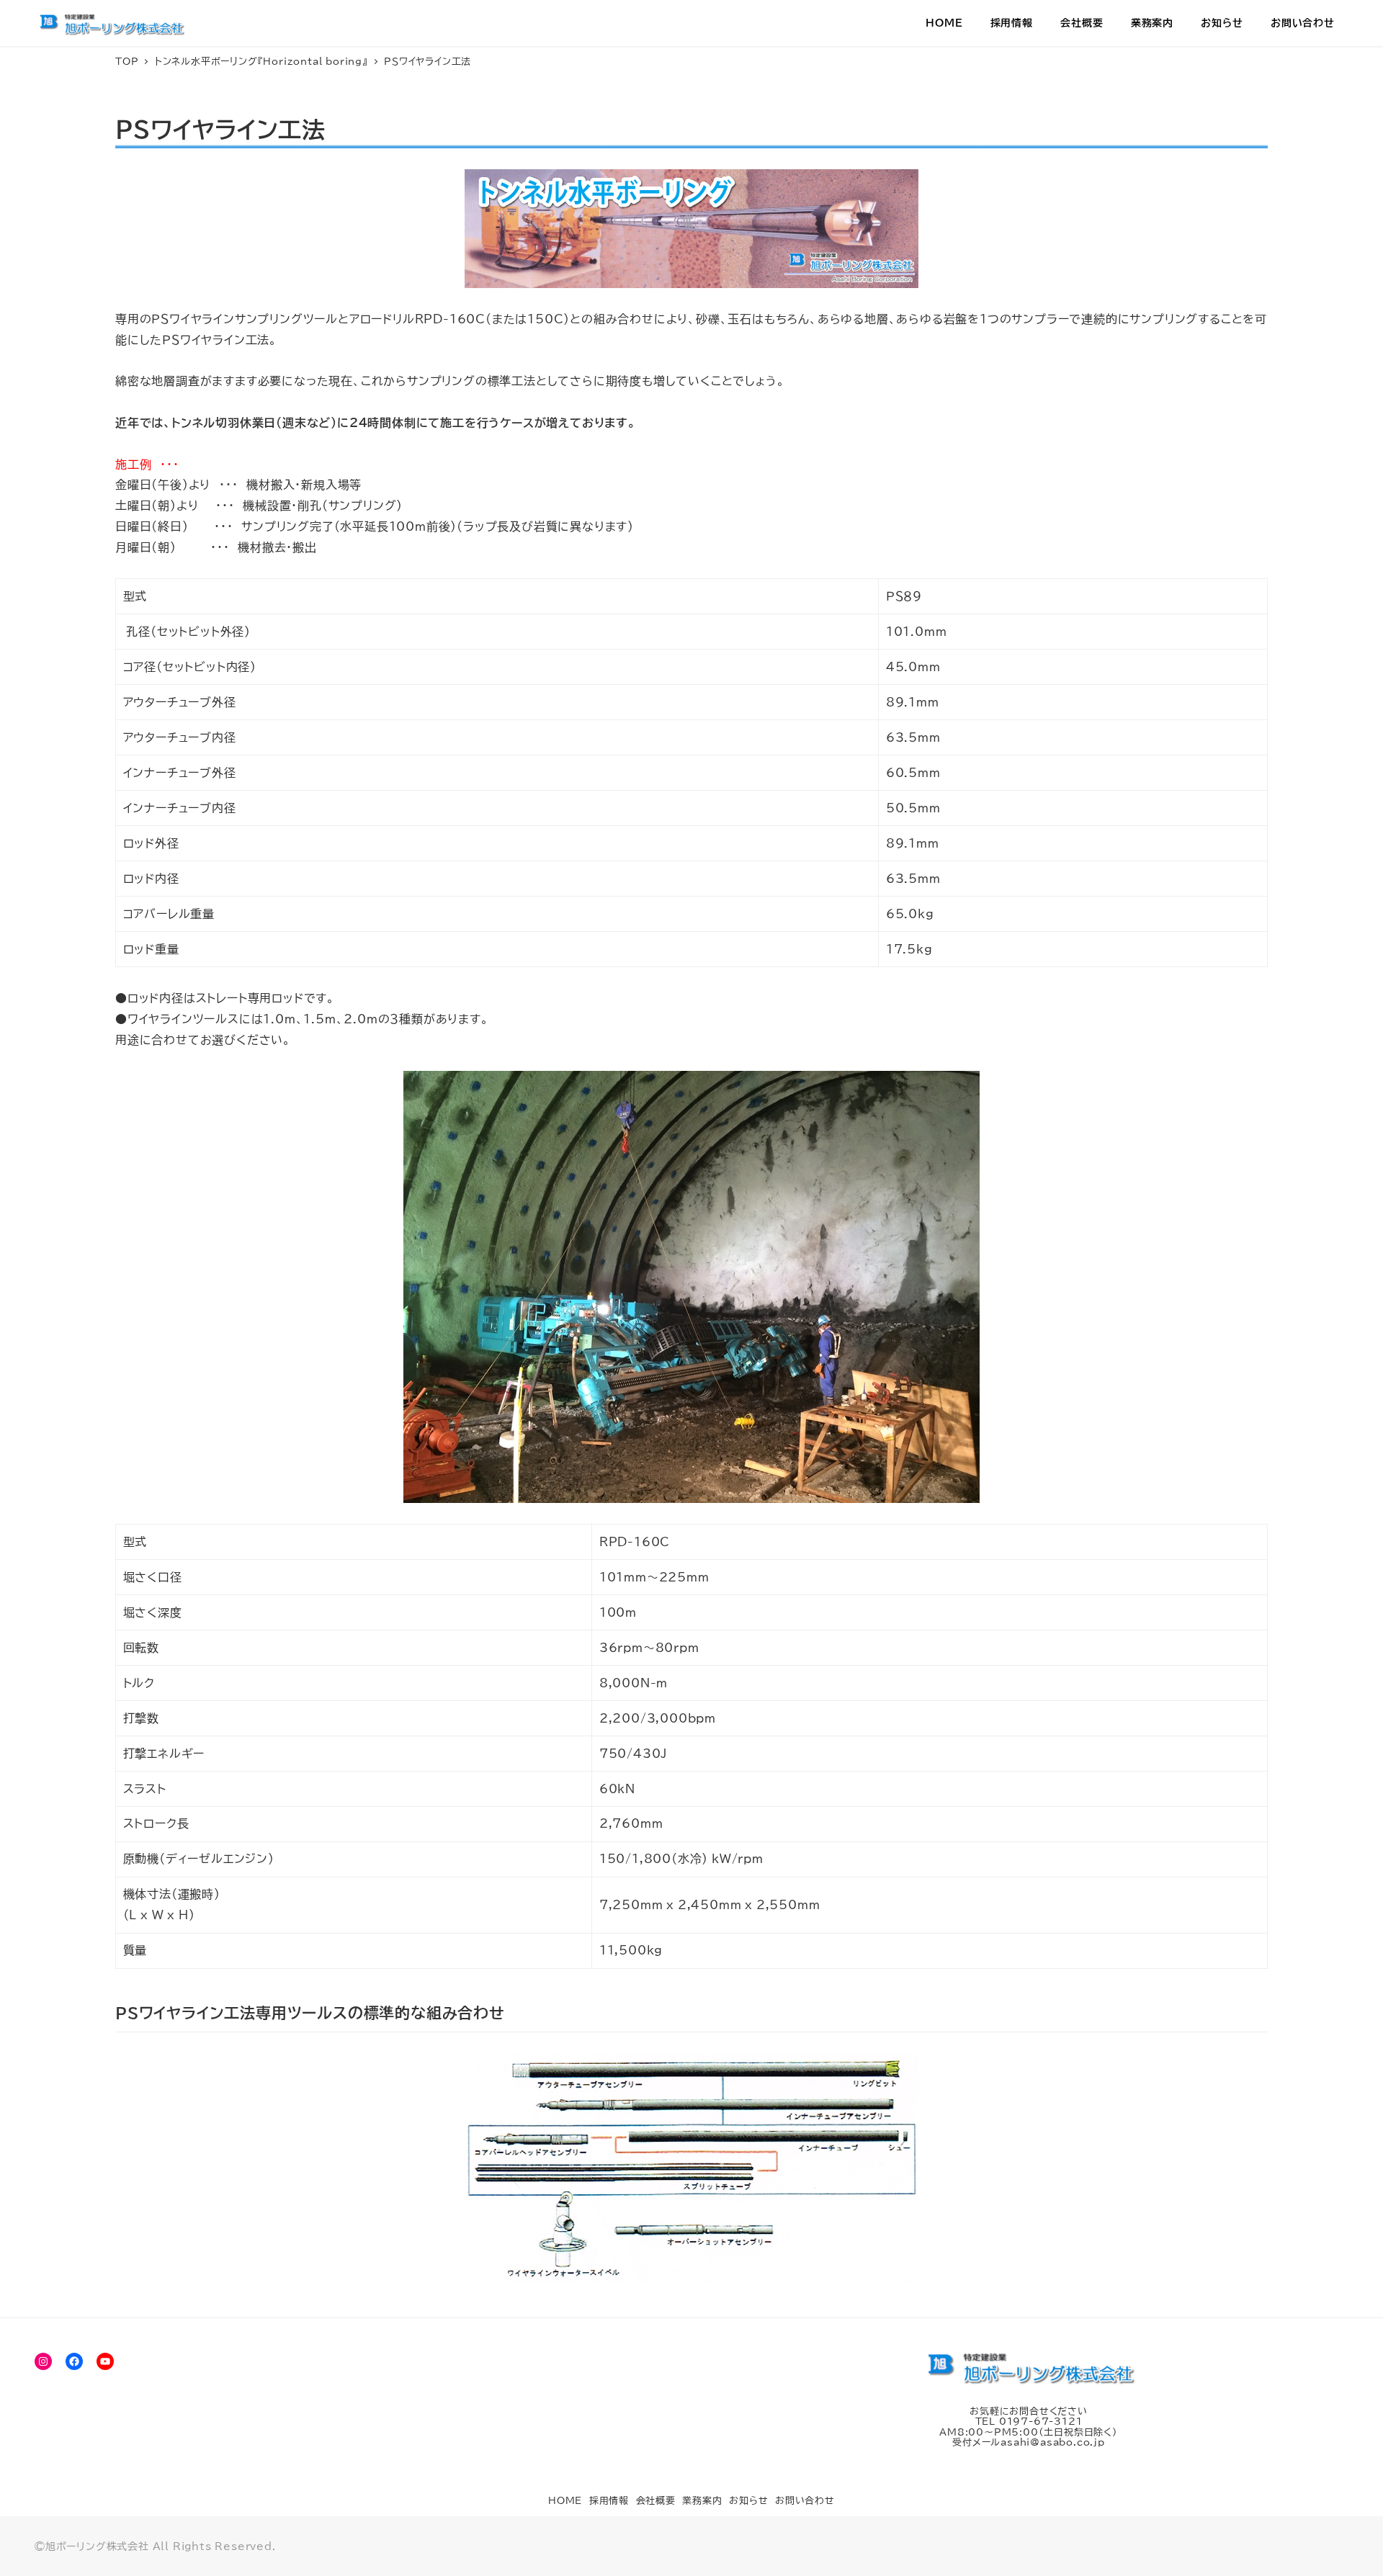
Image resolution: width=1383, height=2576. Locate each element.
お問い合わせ (805, 2501)
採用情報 (609, 2501)
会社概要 (656, 2501)
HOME (565, 2501)
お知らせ (748, 2501)
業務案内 (702, 2501)
